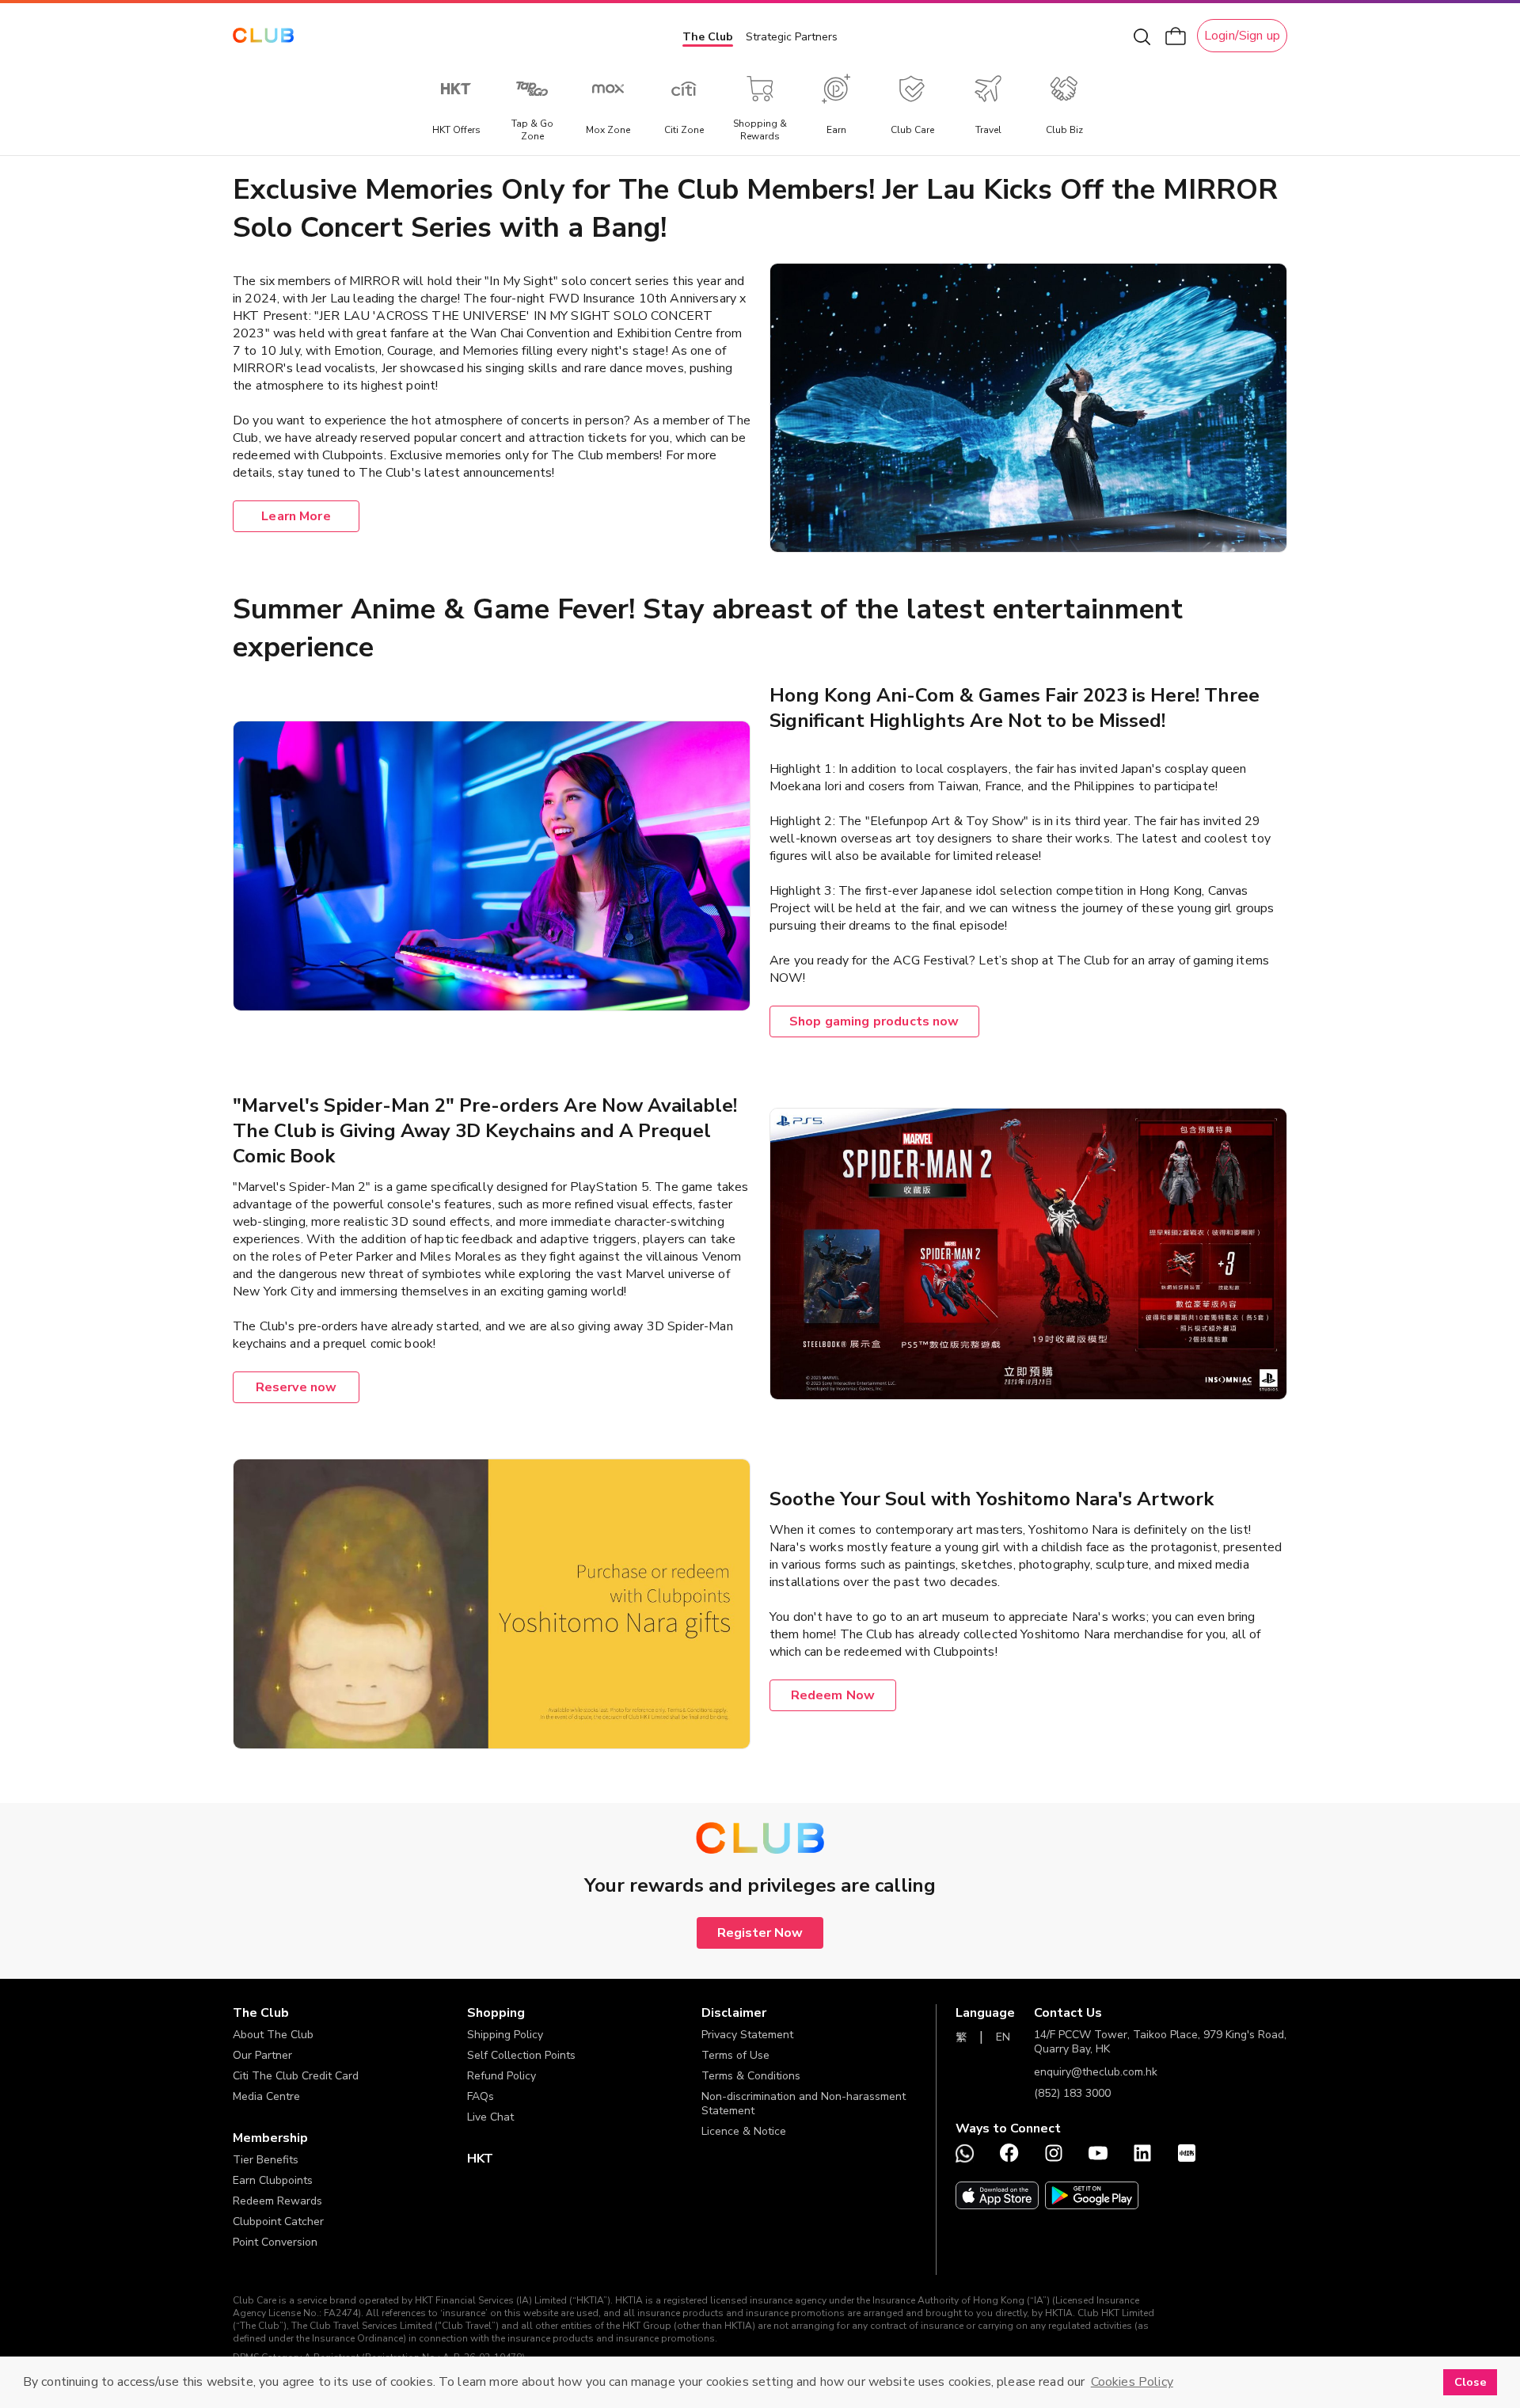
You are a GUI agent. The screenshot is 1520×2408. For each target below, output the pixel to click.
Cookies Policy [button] (1132, 2382)
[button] (350, 2013)
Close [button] (1471, 2382)
